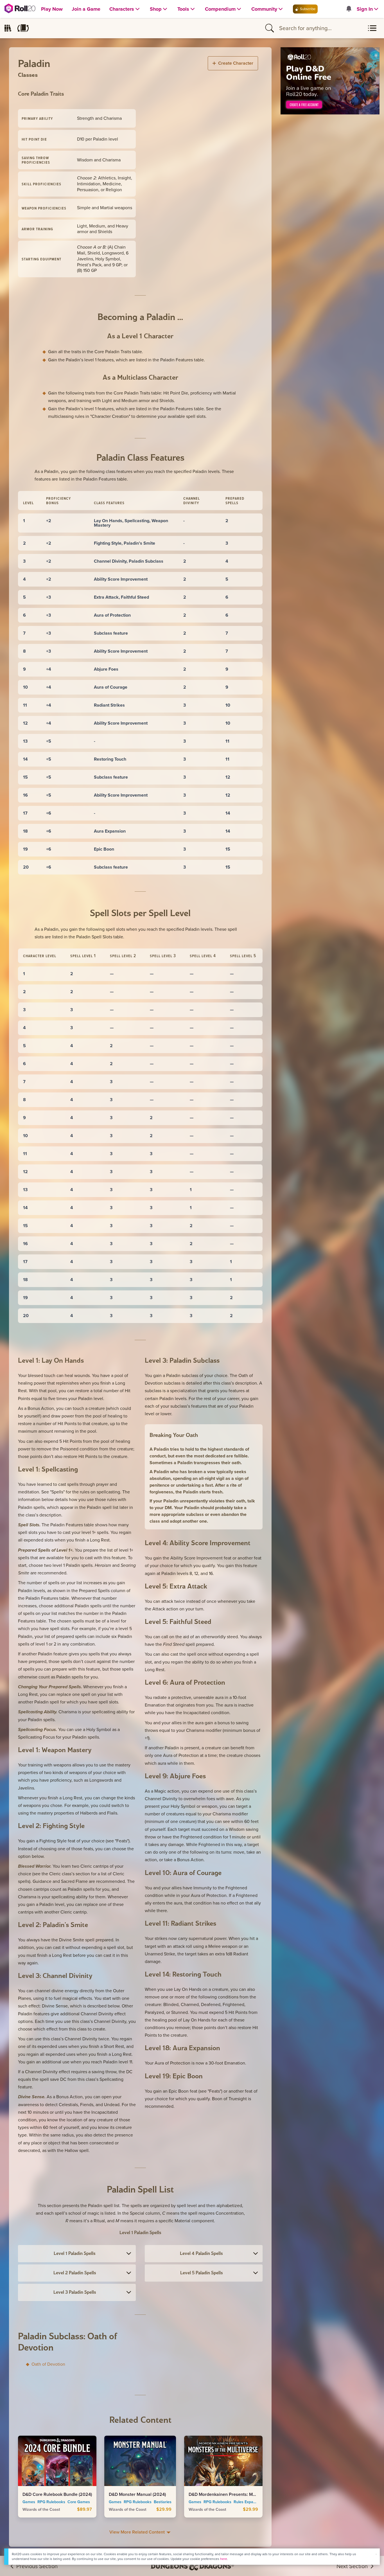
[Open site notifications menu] (349, 9)
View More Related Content (138, 2532)
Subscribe (307, 9)
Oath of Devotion (48, 2364)
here (224, 2559)
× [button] (376, 2554)
